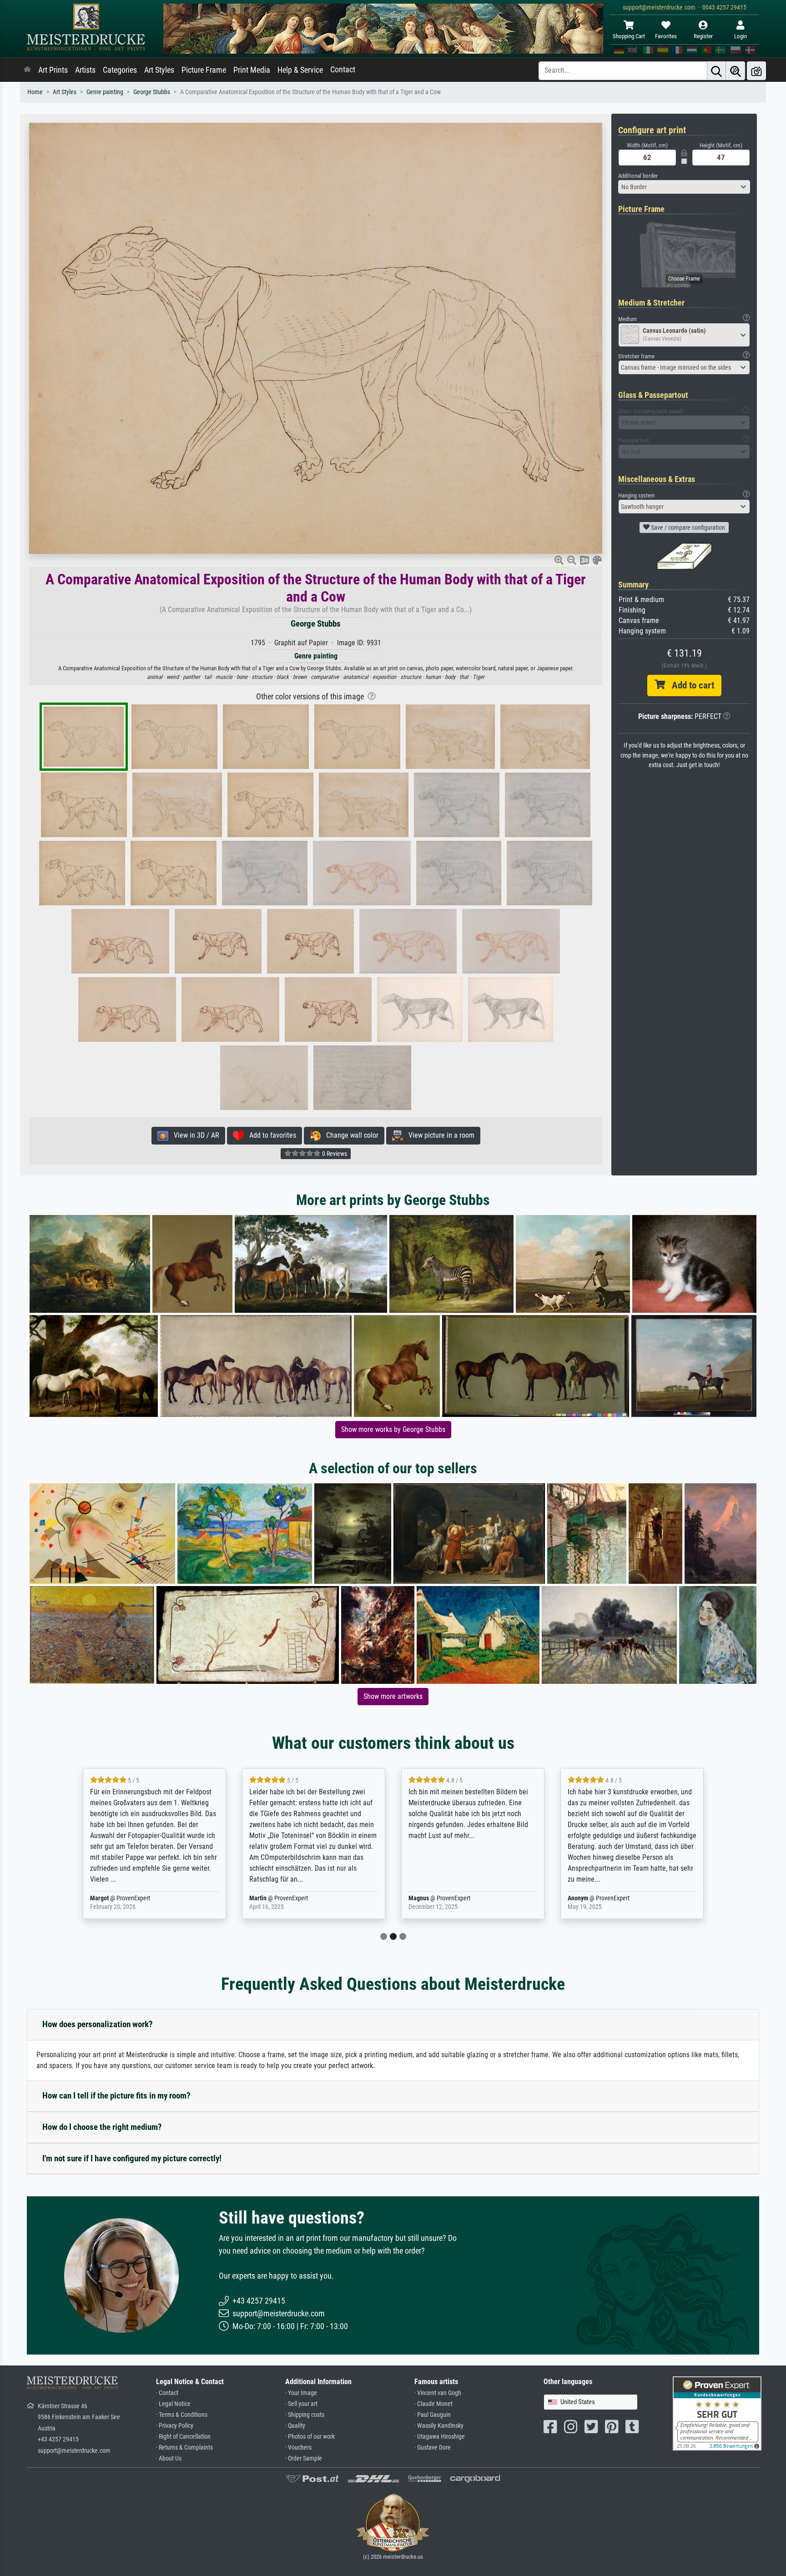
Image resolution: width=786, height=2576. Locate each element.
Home (35, 92)
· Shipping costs (305, 2415)
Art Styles (159, 70)
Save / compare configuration (687, 527)
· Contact (167, 2393)
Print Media (252, 70)
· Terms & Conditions (182, 2415)
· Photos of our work (310, 2437)
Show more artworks (393, 1696)
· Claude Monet (433, 2404)
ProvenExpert (135, 1898)
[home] (27, 70)
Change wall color (350, 1135)
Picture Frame (204, 70)
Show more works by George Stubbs (393, 1429)
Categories (120, 70)
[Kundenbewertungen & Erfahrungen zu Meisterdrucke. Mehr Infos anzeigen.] (717, 2413)
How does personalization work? (98, 2024)
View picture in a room (439, 1135)
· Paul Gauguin (433, 2415)
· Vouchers (298, 2448)
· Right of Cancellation (183, 2437)
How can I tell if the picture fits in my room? (116, 2096)
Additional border (638, 176)
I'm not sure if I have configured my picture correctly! (132, 2158)
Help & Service (300, 70)
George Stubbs (152, 92)
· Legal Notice (173, 2404)
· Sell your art (301, 2404)
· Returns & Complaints (184, 2448)
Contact (343, 70)
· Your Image (301, 2393)
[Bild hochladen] (756, 71)
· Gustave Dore (433, 2448)
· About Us (169, 2458)
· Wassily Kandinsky (439, 2426)
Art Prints (53, 70)
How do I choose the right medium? (102, 2127)
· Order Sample (304, 2458)
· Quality (295, 2426)
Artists (85, 70)
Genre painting (105, 92)
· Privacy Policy (175, 2426)
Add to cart (690, 685)
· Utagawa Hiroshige (440, 2437)
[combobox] (684, 187)
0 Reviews (334, 1154)
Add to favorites (270, 1135)
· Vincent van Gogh (438, 2393)
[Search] (716, 71)
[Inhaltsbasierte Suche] (736, 71)
